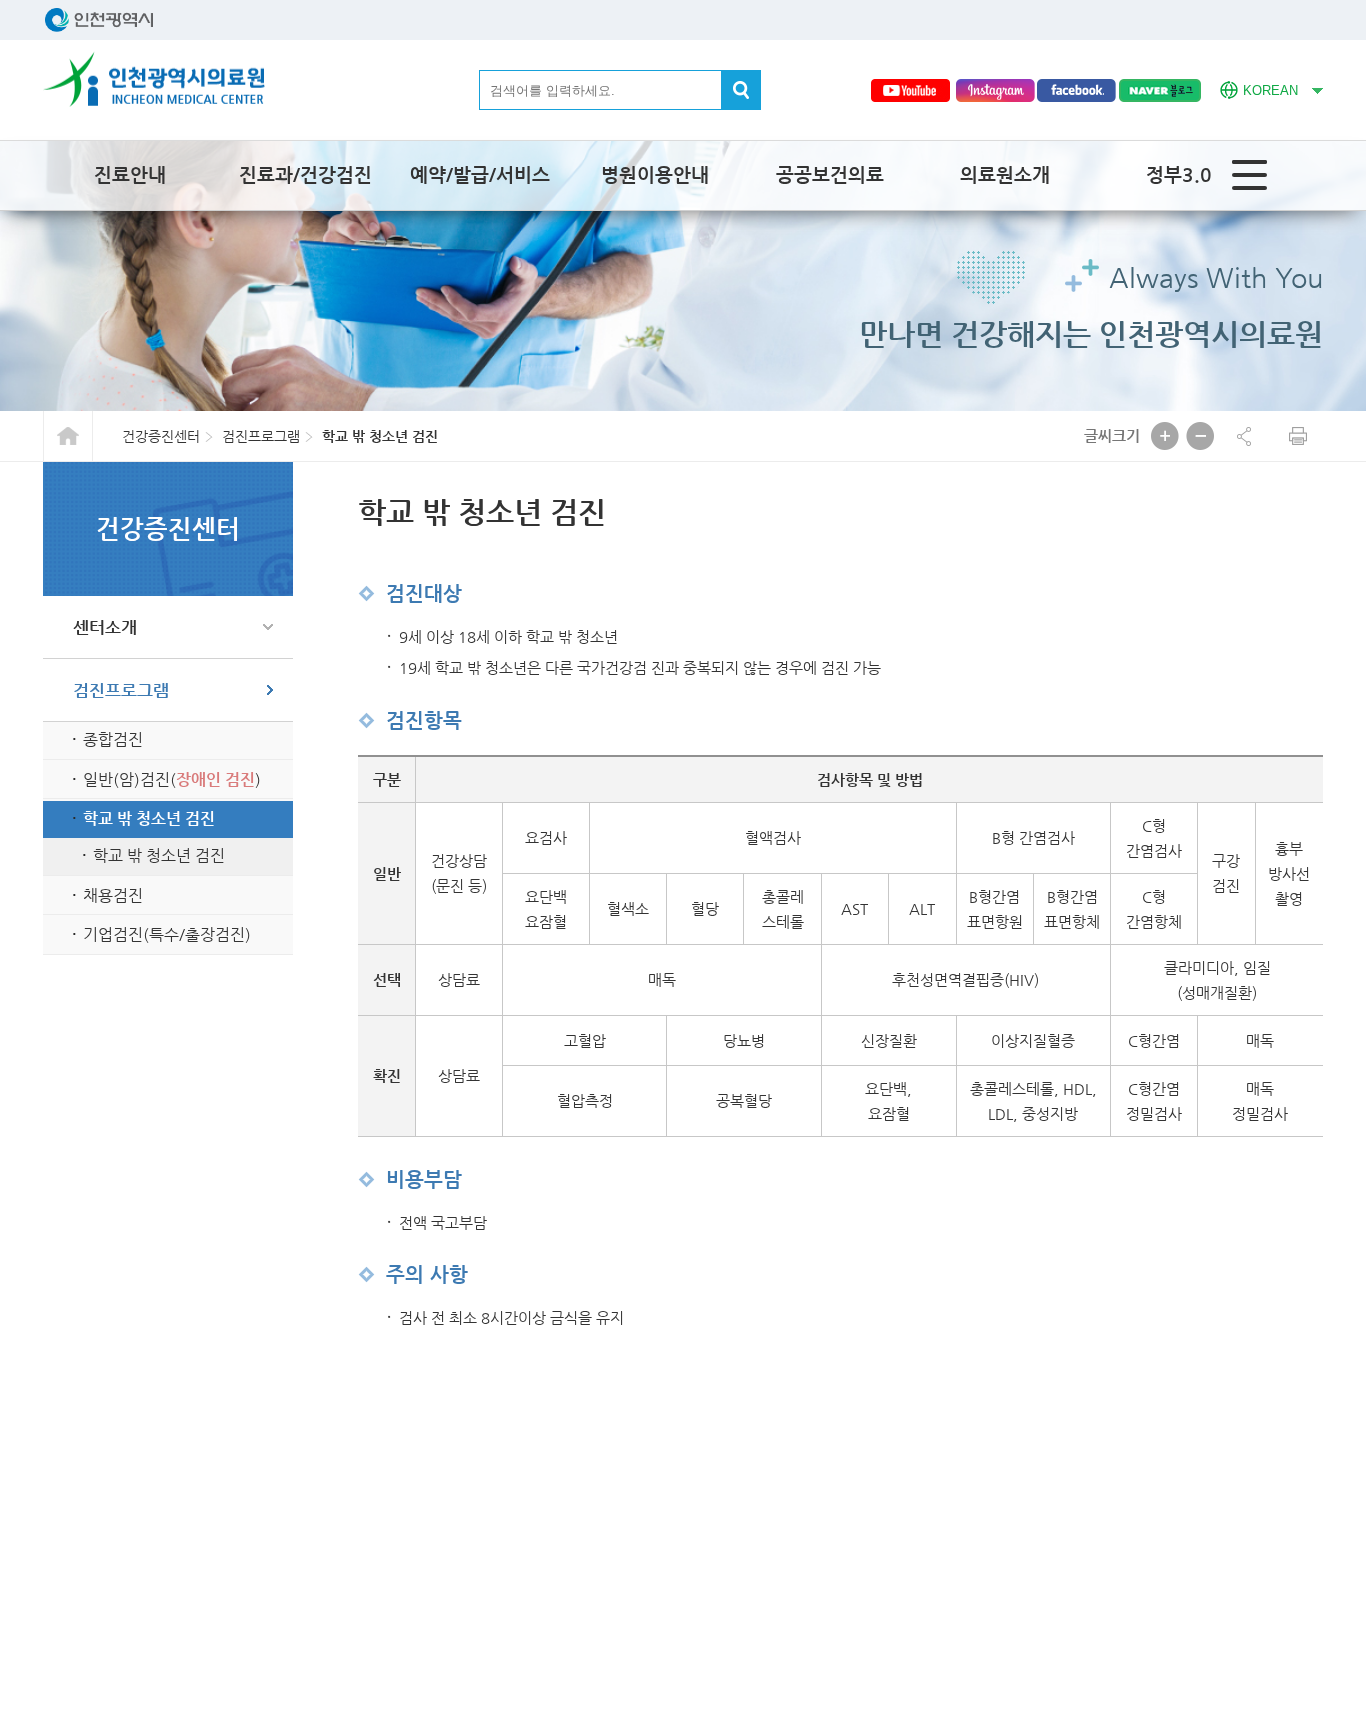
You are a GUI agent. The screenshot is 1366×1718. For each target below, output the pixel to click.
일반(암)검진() (172, 779)
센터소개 (105, 627)
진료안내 (130, 174)
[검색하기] (741, 90)
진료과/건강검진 (305, 174)
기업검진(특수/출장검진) (167, 934)
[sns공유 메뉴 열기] (1244, 436)
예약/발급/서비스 (480, 174)
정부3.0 (1179, 174)
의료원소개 (1005, 174)
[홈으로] (154, 79)
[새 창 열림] (910, 90)
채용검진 (113, 895)
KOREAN (1259, 88)
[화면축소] (1200, 436)
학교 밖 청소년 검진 (149, 818)
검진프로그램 (121, 690)
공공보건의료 (830, 174)
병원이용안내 (655, 174)
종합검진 (113, 739)
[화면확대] (1165, 436)
